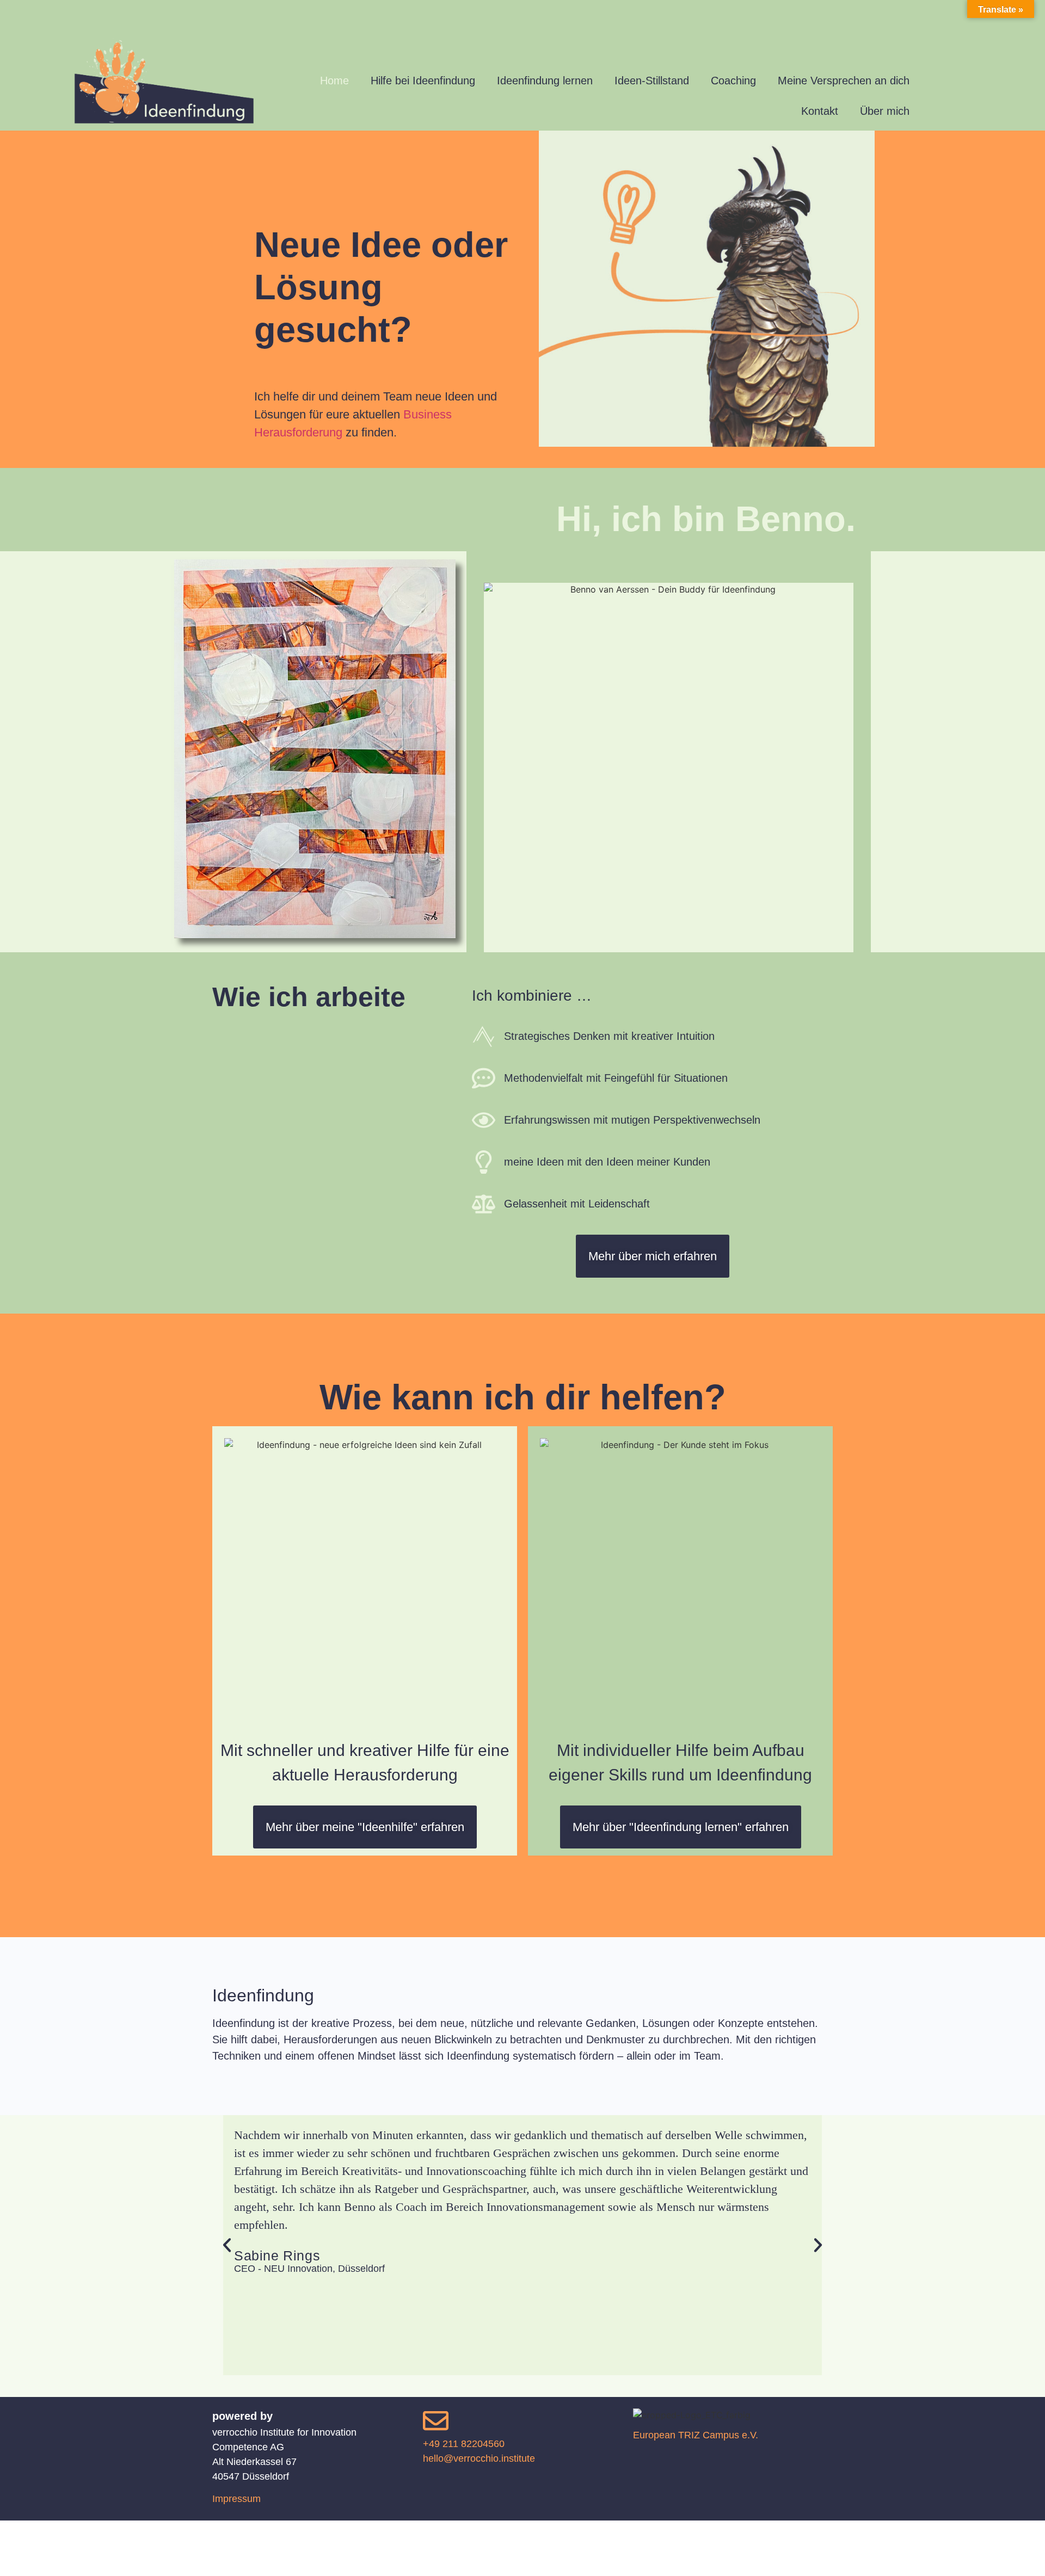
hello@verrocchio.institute (479, 2458)
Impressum (236, 2499)
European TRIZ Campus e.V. (696, 2435)
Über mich (885, 111)
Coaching (733, 81)
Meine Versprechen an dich (844, 81)
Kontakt (820, 111)
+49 (464, 2444)
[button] (227, 2245)
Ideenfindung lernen (545, 81)
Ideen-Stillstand (652, 81)
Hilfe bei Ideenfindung (423, 81)
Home (334, 81)
